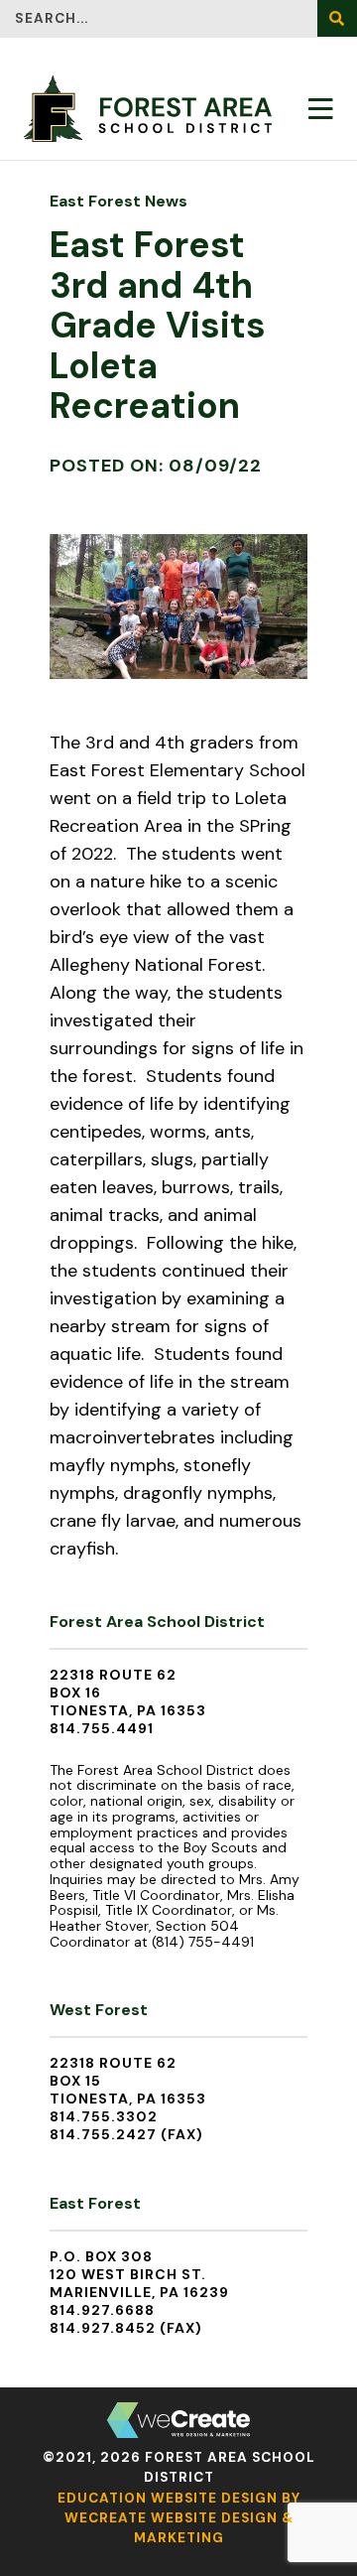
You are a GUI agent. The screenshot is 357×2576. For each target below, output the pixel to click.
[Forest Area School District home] (148, 109)
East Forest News (119, 201)
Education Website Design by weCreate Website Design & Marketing (179, 2518)
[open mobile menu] (321, 109)
